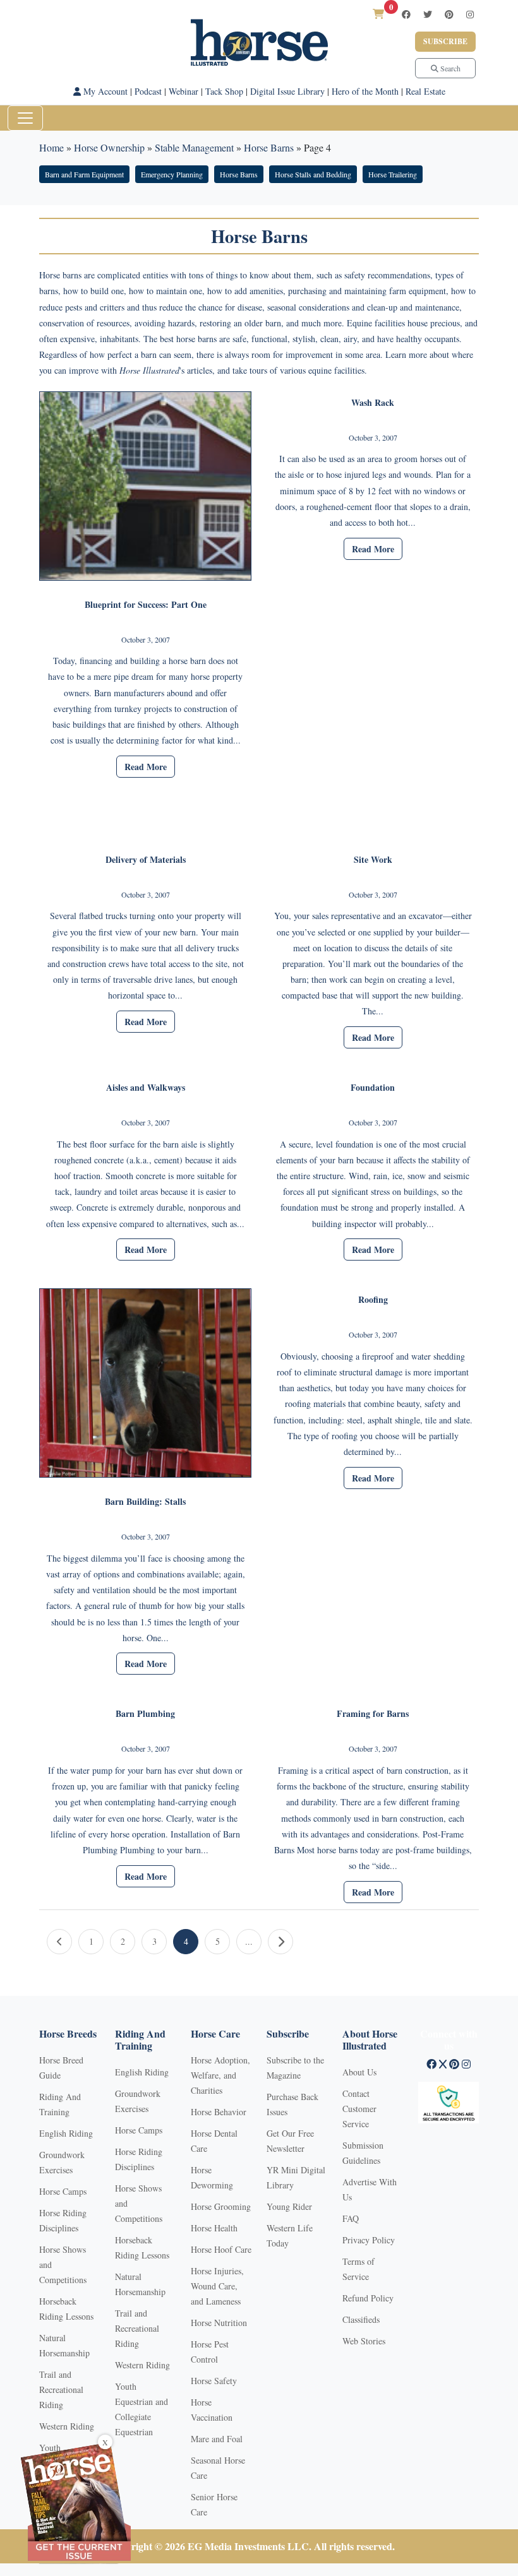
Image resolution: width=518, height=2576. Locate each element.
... (249, 1941)
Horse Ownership (109, 147)
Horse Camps (63, 2191)
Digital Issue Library (287, 91)
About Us (359, 2072)
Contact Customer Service (359, 2109)
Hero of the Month (365, 91)
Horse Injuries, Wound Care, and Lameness (217, 2286)
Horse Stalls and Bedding (313, 174)
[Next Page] (280, 1942)
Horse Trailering (393, 174)
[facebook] (406, 14)
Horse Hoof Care (221, 2249)
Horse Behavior (219, 2112)
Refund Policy (368, 2298)
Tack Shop (224, 91)
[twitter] (428, 14)
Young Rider (289, 2206)
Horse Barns (269, 147)
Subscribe (445, 41)
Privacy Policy (369, 2240)
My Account (104, 91)
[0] (378, 14)
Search (449, 68)
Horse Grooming (221, 2206)
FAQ (351, 2218)
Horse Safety (214, 2381)
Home (51, 147)
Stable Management (194, 147)
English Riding (66, 2133)
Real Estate (425, 91)
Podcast (148, 91)
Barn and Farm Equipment (84, 174)
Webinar (184, 91)
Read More (146, 767)
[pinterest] (449, 14)
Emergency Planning (172, 174)
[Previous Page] (59, 1942)
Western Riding (67, 2426)
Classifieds (361, 2319)
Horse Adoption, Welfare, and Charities (220, 2075)
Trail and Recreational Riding (61, 2389)
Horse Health (214, 2228)
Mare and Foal (217, 2439)
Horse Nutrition (219, 2323)
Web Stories (364, 2341)
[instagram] (470, 14)
